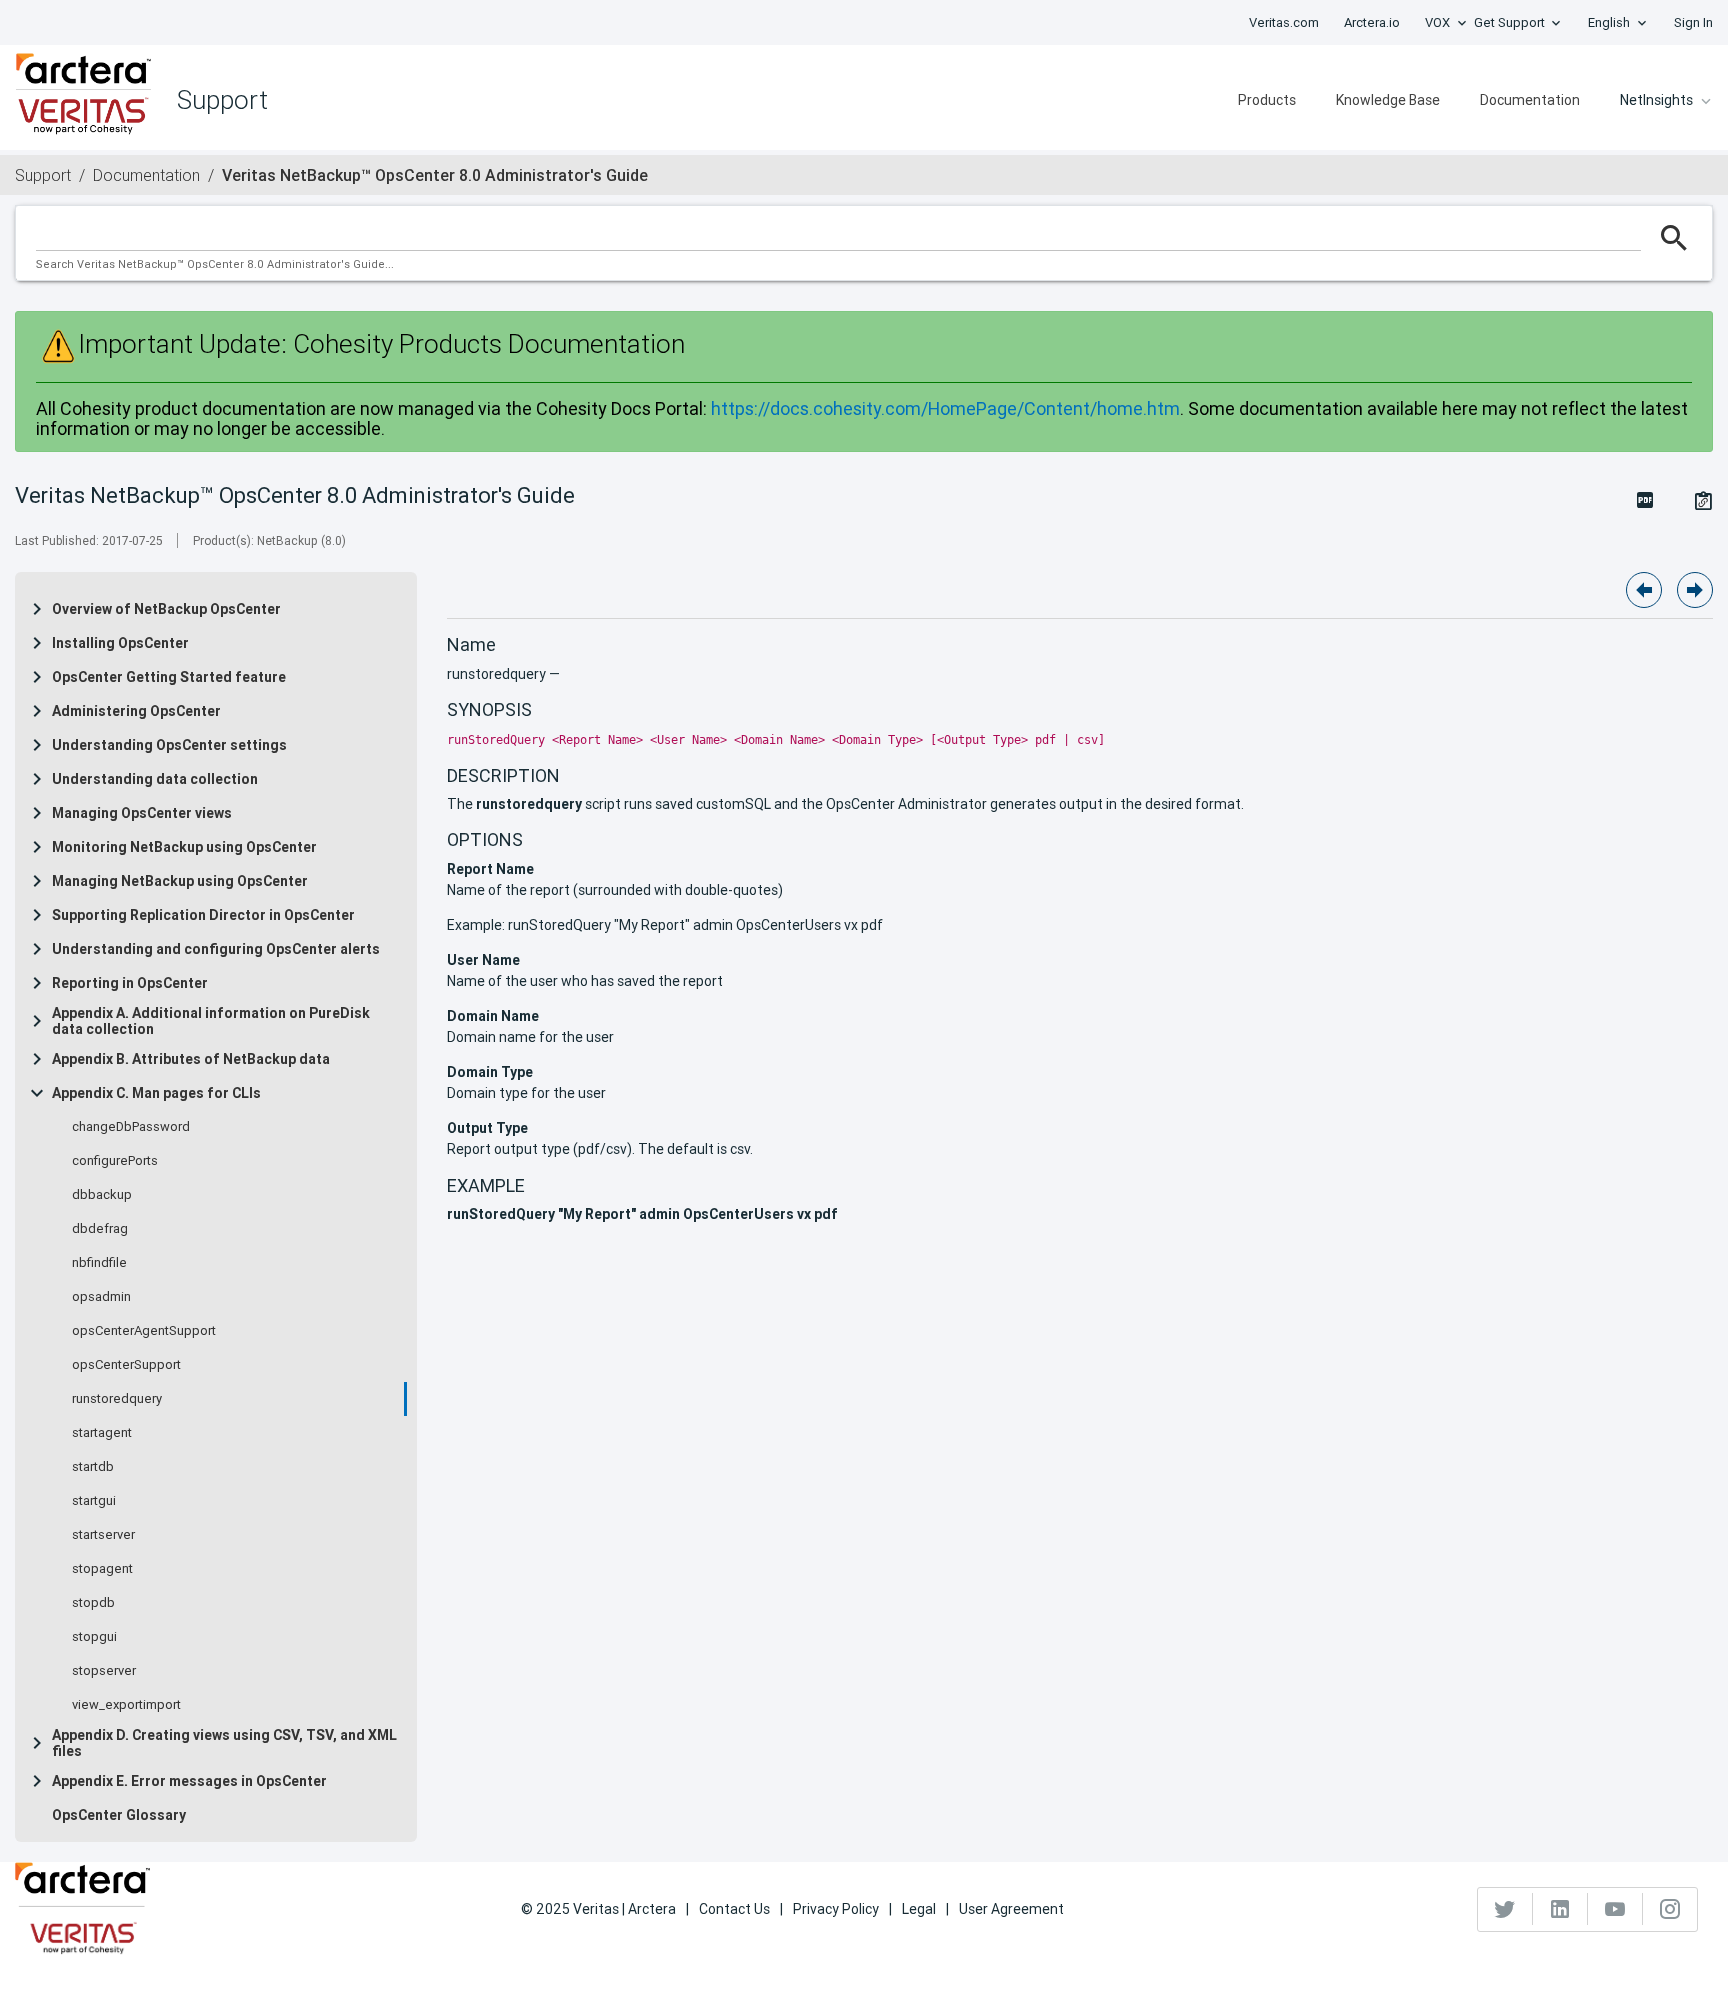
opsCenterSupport (126, 1365)
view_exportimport (126, 1705)
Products (1267, 100)
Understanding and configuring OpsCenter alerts (216, 949)
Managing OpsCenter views (142, 813)
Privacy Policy (836, 1909)
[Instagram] (1670, 1909)
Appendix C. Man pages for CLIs (156, 1093)
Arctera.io (1372, 22)
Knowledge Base (1388, 100)
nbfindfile (99, 1263)
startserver (103, 1535)
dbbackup (102, 1195)
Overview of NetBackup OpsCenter (166, 609)
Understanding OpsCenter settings (169, 745)
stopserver (104, 1671)
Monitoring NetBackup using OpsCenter (184, 847)
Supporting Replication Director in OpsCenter (203, 915)
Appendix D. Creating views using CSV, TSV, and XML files (224, 1743)
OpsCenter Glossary (119, 1815)
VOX (1437, 22)
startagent (102, 1433)
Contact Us (734, 1909)
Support (43, 175)
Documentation (1530, 100)
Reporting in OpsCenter (130, 983)
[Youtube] (1615, 1909)
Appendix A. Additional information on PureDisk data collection (211, 1021)
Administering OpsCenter (136, 711)
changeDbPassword (131, 1127)
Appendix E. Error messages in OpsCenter (189, 1781)
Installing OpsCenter (120, 643)
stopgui (94, 1637)
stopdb (93, 1603)
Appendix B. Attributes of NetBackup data (191, 1059)
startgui (94, 1501)
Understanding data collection (155, 779)
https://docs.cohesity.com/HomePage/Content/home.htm (945, 408)
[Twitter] (1505, 1909)
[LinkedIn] (1560, 1909)
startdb (93, 1467)
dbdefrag (100, 1229)
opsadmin (101, 1297)
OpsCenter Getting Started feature (169, 677)
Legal (919, 1909)
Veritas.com (1284, 22)
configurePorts (115, 1161)
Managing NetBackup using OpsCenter (180, 881)
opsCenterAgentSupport (144, 1331)
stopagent (102, 1569)
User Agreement (1011, 1909)
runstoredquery (117, 1399)
